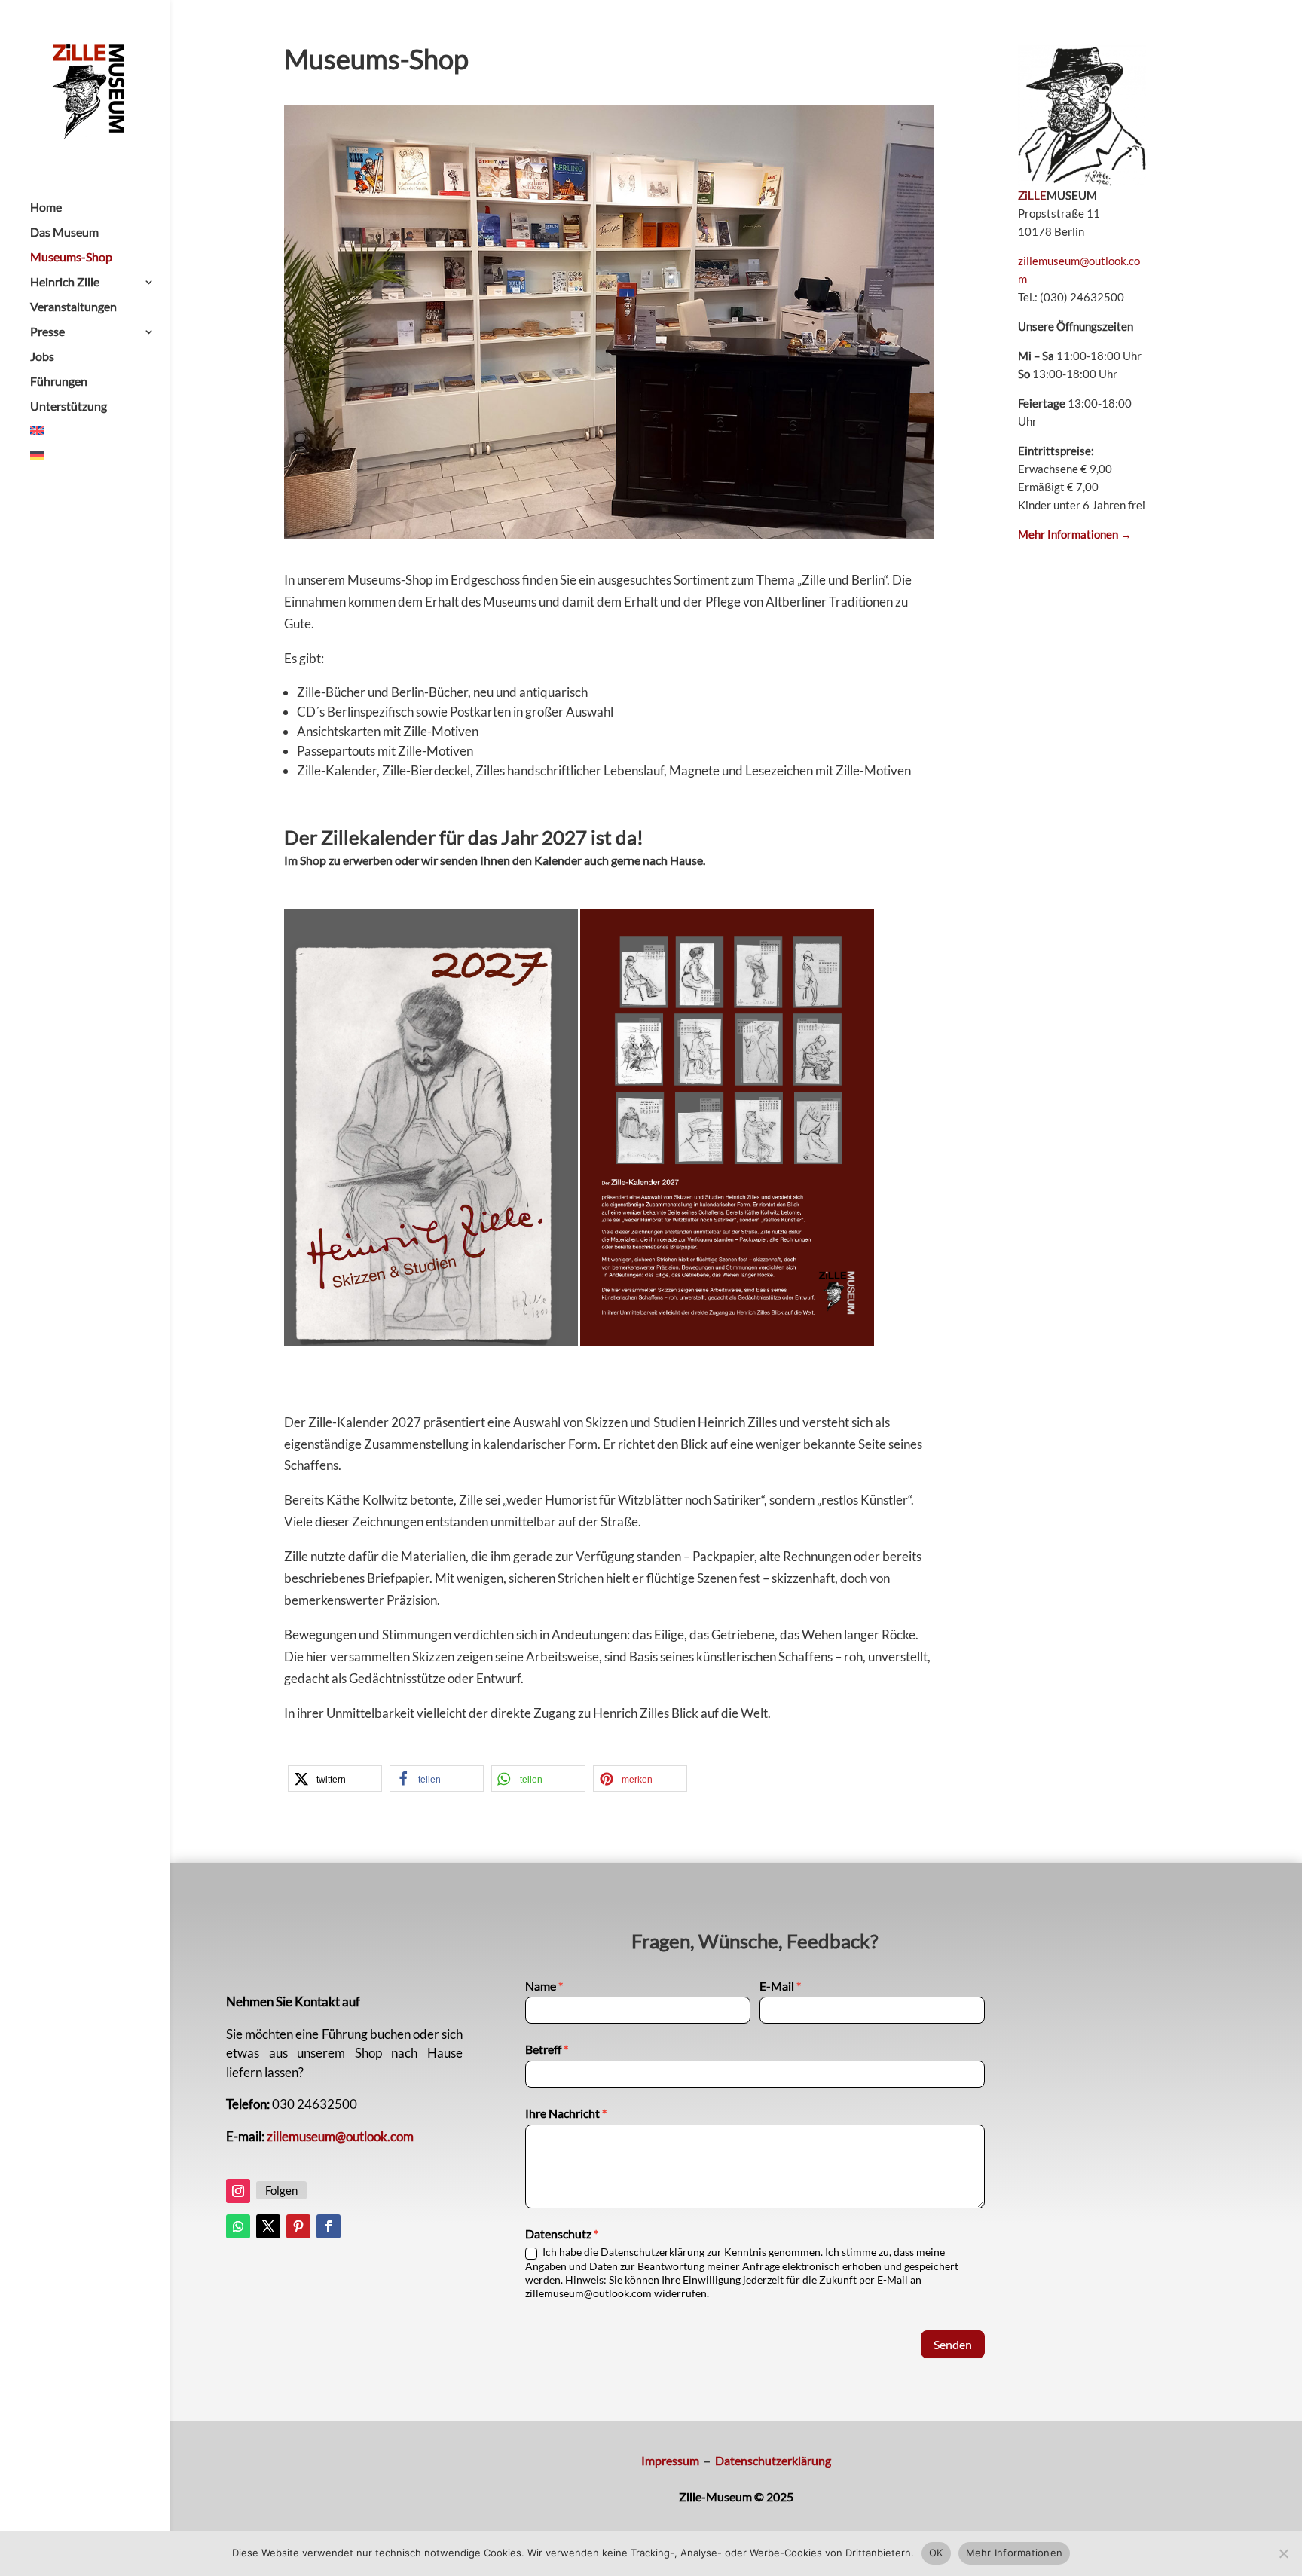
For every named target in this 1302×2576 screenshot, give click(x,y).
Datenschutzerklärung (773, 2460)
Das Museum (64, 233)
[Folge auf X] (268, 2226)
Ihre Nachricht (566, 2113)
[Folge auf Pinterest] (298, 2226)
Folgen (281, 2190)
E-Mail (780, 1986)
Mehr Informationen (1015, 2553)
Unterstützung (69, 407)
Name (544, 1986)
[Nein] (1283, 2553)
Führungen (59, 382)
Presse (47, 332)
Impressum (670, 2460)
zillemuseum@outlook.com (340, 2136)
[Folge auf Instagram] (238, 2191)
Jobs (42, 357)
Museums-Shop (71, 258)
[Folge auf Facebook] (329, 2226)
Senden (953, 2344)
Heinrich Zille (65, 283)
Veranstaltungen (73, 307)
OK (936, 2553)
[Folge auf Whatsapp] (238, 2226)
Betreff (547, 2049)
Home (46, 208)
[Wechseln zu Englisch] (100, 438)
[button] (335, 1778)
